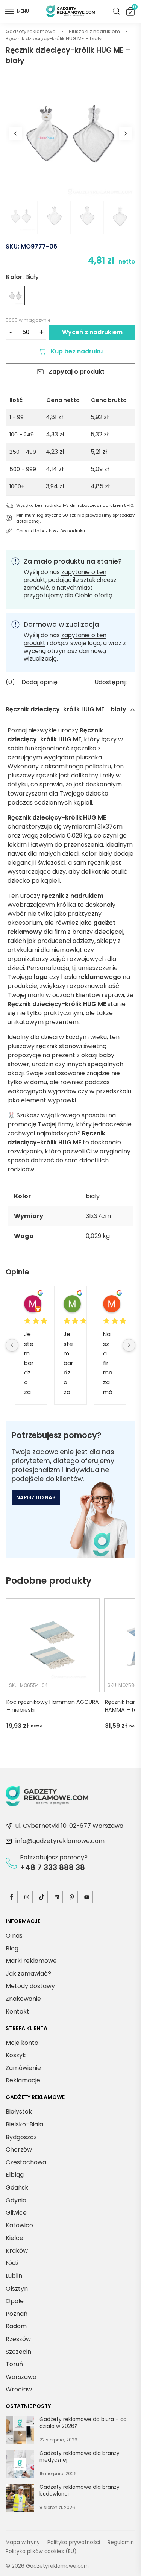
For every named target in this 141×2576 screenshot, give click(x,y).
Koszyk (134, 8)
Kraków (17, 2251)
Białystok (19, 2112)
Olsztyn (17, 2288)
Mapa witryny (23, 2542)
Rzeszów (18, 2339)
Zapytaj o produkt (77, 372)
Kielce (14, 2238)
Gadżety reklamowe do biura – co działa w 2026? (83, 2423)
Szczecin (18, 2351)
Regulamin (121, 2542)
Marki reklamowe (31, 1961)
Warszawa (21, 2377)
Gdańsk (17, 2187)
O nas (14, 1936)
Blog (12, 1948)
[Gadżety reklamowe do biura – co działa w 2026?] (20, 2432)
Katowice (19, 2225)
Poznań (17, 2314)
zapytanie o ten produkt (65, 576)
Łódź (12, 2263)
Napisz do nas (36, 1498)
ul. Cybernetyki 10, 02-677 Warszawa (69, 1826)
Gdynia (16, 2200)
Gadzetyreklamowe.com (57, 2566)
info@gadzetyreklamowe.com (60, 1841)
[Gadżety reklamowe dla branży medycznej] (20, 2465)
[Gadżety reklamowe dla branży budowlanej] (20, 2499)
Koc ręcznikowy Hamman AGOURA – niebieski (53, 1706)
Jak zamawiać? (28, 1973)
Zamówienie (23, 2068)
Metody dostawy (30, 1986)
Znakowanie (23, 1999)
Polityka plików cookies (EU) (41, 2551)
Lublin (14, 2276)
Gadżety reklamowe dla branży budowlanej (80, 2490)
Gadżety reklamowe (31, 31)
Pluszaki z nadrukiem (94, 31)
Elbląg (15, 2175)
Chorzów (19, 2149)
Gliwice (16, 2213)
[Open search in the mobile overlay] (117, 11)
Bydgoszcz (21, 2137)
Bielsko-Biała (24, 2124)
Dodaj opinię (39, 682)
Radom (16, 2326)
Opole (15, 2301)
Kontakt (17, 2011)
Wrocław (19, 2389)
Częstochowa (26, 2162)
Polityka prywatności (74, 2542)
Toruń (14, 2364)
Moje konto (22, 2042)
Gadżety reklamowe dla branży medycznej (80, 2457)
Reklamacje (23, 2080)
